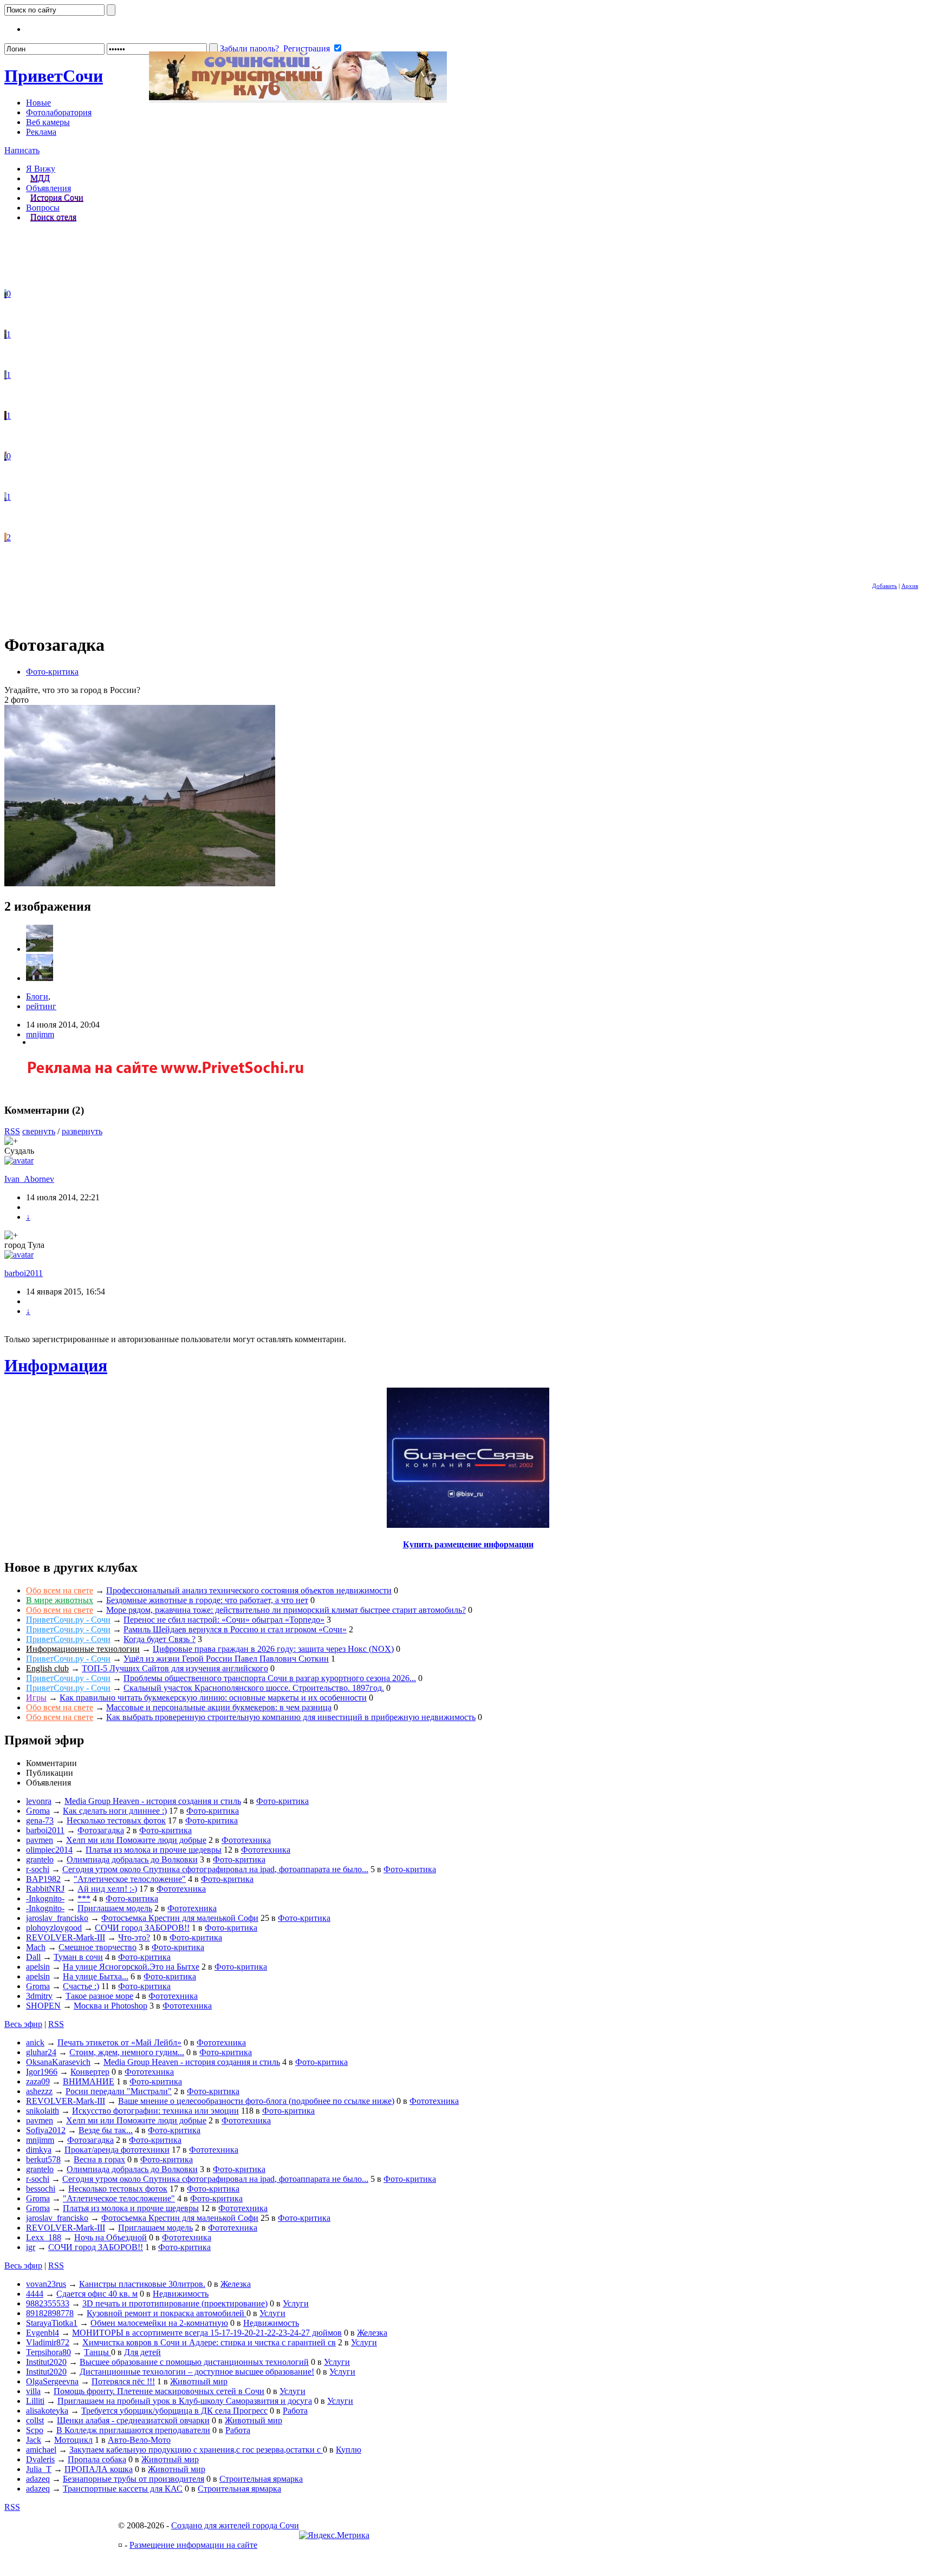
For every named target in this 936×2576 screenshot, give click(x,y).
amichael (41, 2450)
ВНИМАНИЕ (89, 2081)
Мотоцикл (73, 2440)
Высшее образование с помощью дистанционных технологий (194, 2362)
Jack (34, 2440)
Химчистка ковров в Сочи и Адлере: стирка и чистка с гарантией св (209, 2342)
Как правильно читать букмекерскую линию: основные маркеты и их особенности (213, 1698)
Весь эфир (23, 2024)
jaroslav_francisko (57, 1918)
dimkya (39, 2150)
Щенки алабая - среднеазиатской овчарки (133, 2420)
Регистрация (307, 48)
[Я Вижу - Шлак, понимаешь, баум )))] (5, 294)
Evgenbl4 (43, 2333)
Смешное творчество (97, 1947)
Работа (295, 2411)
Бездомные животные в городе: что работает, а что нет (207, 1600)
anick (35, 2042)
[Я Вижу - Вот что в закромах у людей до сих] (5, 416)
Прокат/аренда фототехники (117, 2150)
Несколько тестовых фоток (116, 1820)
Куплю (349, 2450)
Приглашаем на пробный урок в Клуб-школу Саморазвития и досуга (185, 2401)
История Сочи (57, 198)
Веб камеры (48, 122)
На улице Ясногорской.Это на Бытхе (131, 1967)
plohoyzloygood (54, 1928)
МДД (40, 178)
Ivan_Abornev (29, 1179)
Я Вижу (41, 169)
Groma (38, 1811)
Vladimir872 (48, 2342)
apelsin (38, 1967)
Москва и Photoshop (110, 2006)
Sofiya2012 (46, 2130)
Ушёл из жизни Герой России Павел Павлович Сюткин (226, 1659)
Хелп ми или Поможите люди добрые (136, 1840)
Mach (36, 1947)
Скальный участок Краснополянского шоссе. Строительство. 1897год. (254, 1688)
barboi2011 (24, 1273)
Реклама (41, 132)
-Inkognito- (45, 1898)
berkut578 (43, 2159)
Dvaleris (40, 2459)
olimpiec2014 (49, 1850)
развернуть (82, 1131)
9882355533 (48, 2303)
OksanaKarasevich (58, 2062)
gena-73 (40, 1820)
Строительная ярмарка (261, 2479)
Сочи (54, 76)
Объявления (48, 188)
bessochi (41, 2189)
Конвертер (90, 2072)
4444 (35, 2294)
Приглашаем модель (115, 1908)
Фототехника (246, 1840)
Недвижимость (181, 2294)
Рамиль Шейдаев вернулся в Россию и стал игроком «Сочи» (235, 1629)
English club (47, 1668)
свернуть (39, 1131)
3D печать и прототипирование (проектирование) (175, 2303)
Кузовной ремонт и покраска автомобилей (167, 2313)
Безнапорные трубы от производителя (134, 2479)
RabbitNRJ (45, 1889)
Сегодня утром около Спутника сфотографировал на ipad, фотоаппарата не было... (215, 1869)
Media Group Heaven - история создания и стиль (153, 1801)
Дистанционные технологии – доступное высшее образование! (197, 2372)
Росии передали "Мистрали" (119, 2091)
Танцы (97, 2352)
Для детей (142, 2352)
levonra (39, 1801)
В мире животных (60, 1600)
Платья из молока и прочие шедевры (154, 1850)
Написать (22, 150)
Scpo (35, 2430)
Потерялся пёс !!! (123, 2381)
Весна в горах (99, 2159)
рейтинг (41, 1006)
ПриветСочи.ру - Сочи (68, 1620)
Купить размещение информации (468, 1544)
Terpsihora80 (48, 2352)
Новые (38, 103)
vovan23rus (46, 2284)
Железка (236, 2284)
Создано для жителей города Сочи (235, 2525)
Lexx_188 (44, 2237)
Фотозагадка (101, 1830)
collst (35, 2420)
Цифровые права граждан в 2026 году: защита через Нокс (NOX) (273, 1649)
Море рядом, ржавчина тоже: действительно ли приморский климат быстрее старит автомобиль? (286, 1610)
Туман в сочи (78, 1957)
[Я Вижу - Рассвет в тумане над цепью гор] (5, 375)
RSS (12, 1131)
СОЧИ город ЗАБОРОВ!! (142, 1928)
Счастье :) (81, 1986)
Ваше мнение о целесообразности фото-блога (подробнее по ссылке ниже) (256, 2101)
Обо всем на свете (60, 1590)
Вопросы (43, 208)
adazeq (38, 2479)
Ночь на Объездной (110, 2237)
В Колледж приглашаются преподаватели (133, 2430)
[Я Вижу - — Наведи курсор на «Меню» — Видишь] (5, 497)
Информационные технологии (83, 1649)
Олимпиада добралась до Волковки (132, 1859)
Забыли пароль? (249, 48)
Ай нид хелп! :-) (107, 1889)
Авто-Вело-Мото (139, 2440)
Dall (33, 1957)
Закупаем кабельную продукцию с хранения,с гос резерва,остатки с (196, 2450)
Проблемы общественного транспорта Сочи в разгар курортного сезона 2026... (270, 1678)
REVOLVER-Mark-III (66, 1937)
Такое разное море (99, 1996)
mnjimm (40, 1034)
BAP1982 (43, 1879)
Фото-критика (52, 672)
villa (33, 2391)
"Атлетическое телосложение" (130, 1879)
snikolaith (43, 2111)
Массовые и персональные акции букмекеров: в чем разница (219, 1707)
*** (84, 1898)
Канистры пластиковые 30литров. (142, 2284)
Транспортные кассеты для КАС (123, 2489)
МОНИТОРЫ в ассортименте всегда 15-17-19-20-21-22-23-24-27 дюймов (207, 2333)
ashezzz (39, 2091)
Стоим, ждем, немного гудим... (127, 2052)
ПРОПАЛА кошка (99, 2469)
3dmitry (39, 1996)
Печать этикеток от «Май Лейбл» (119, 2042)
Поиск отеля (53, 217)
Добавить (885, 586)
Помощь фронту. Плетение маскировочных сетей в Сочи (159, 2391)
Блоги (37, 996)
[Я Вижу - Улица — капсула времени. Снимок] (5, 456)
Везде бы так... (106, 2130)
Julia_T (39, 2469)
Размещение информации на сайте (193, 2545)
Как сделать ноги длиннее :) (115, 1811)
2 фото (17, 700)
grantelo (40, 1859)
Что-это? (134, 1937)
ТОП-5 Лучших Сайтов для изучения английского (175, 1668)
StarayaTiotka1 (52, 2323)
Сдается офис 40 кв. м (97, 2294)
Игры (36, 1698)
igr (31, 2247)
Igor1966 (42, 2072)
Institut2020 (46, 2362)
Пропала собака (97, 2459)
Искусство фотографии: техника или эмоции (155, 2111)
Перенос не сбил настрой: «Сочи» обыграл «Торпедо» (224, 1620)
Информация (56, 1365)
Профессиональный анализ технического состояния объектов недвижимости (249, 1590)
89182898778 (50, 2313)
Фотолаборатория (59, 112)
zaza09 (38, 2081)
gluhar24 (41, 2052)
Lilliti (35, 2401)
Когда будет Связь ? (160, 1639)
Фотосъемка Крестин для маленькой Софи (180, 1918)
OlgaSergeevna (52, 2381)
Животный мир (199, 2381)
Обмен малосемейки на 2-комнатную (159, 2323)
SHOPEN (43, 2006)
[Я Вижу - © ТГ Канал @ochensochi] (5, 537)
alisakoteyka (47, 2411)
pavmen (40, 1840)
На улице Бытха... (96, 1976)
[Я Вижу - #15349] (5, 334)
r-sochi (38, 1869)
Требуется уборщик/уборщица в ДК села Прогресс (174, 2411)
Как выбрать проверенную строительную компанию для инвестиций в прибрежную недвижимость (291, 1717)
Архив (910, 586)
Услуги (296, 2303)
